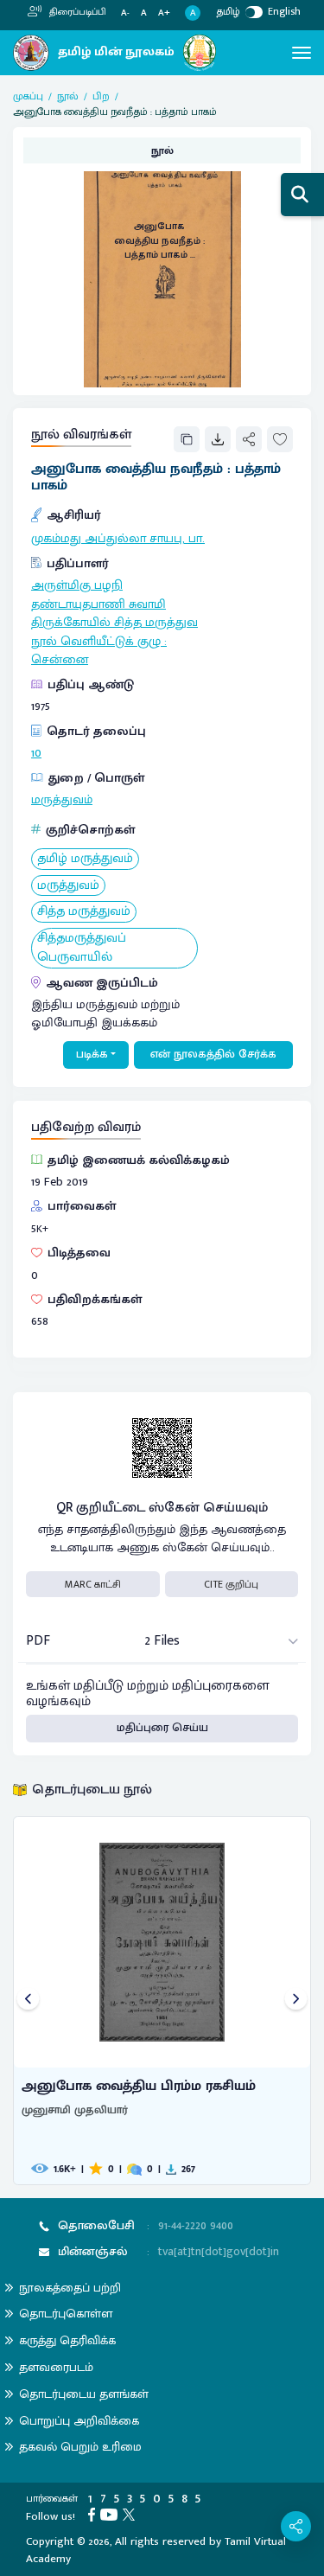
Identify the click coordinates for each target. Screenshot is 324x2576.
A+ (164, 13)
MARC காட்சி (93, 1584)
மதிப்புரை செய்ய (162, 1728)
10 (36, 753)
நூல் (68, 96)
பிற (101, 96)
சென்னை (60, 660)
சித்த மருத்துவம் (84, 912)
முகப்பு (28, 96)
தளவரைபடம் (56, 2367)
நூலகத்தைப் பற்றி (70, 2288)
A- (125, 13)
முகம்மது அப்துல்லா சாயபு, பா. (118, 539)
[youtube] (111, 2514)
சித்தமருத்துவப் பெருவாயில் (82, 948)
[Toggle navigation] (302, 53)
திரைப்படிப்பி (76, 12)
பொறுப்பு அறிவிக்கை (79, 2421)
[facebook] (94, 2514)
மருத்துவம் (62, 800)
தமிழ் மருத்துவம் (85, 859)
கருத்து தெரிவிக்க (67, 2340)
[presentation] (28, 2001)
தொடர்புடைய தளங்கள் (84, 2394)
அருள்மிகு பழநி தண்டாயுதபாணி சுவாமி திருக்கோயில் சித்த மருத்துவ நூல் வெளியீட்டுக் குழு (114, 614)
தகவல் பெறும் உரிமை (80, 2447)
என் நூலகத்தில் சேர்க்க (213, 1054)
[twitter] (131, 2514)
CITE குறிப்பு (231, 1584)
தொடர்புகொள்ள (66, 2314)
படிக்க (92, 1054)
